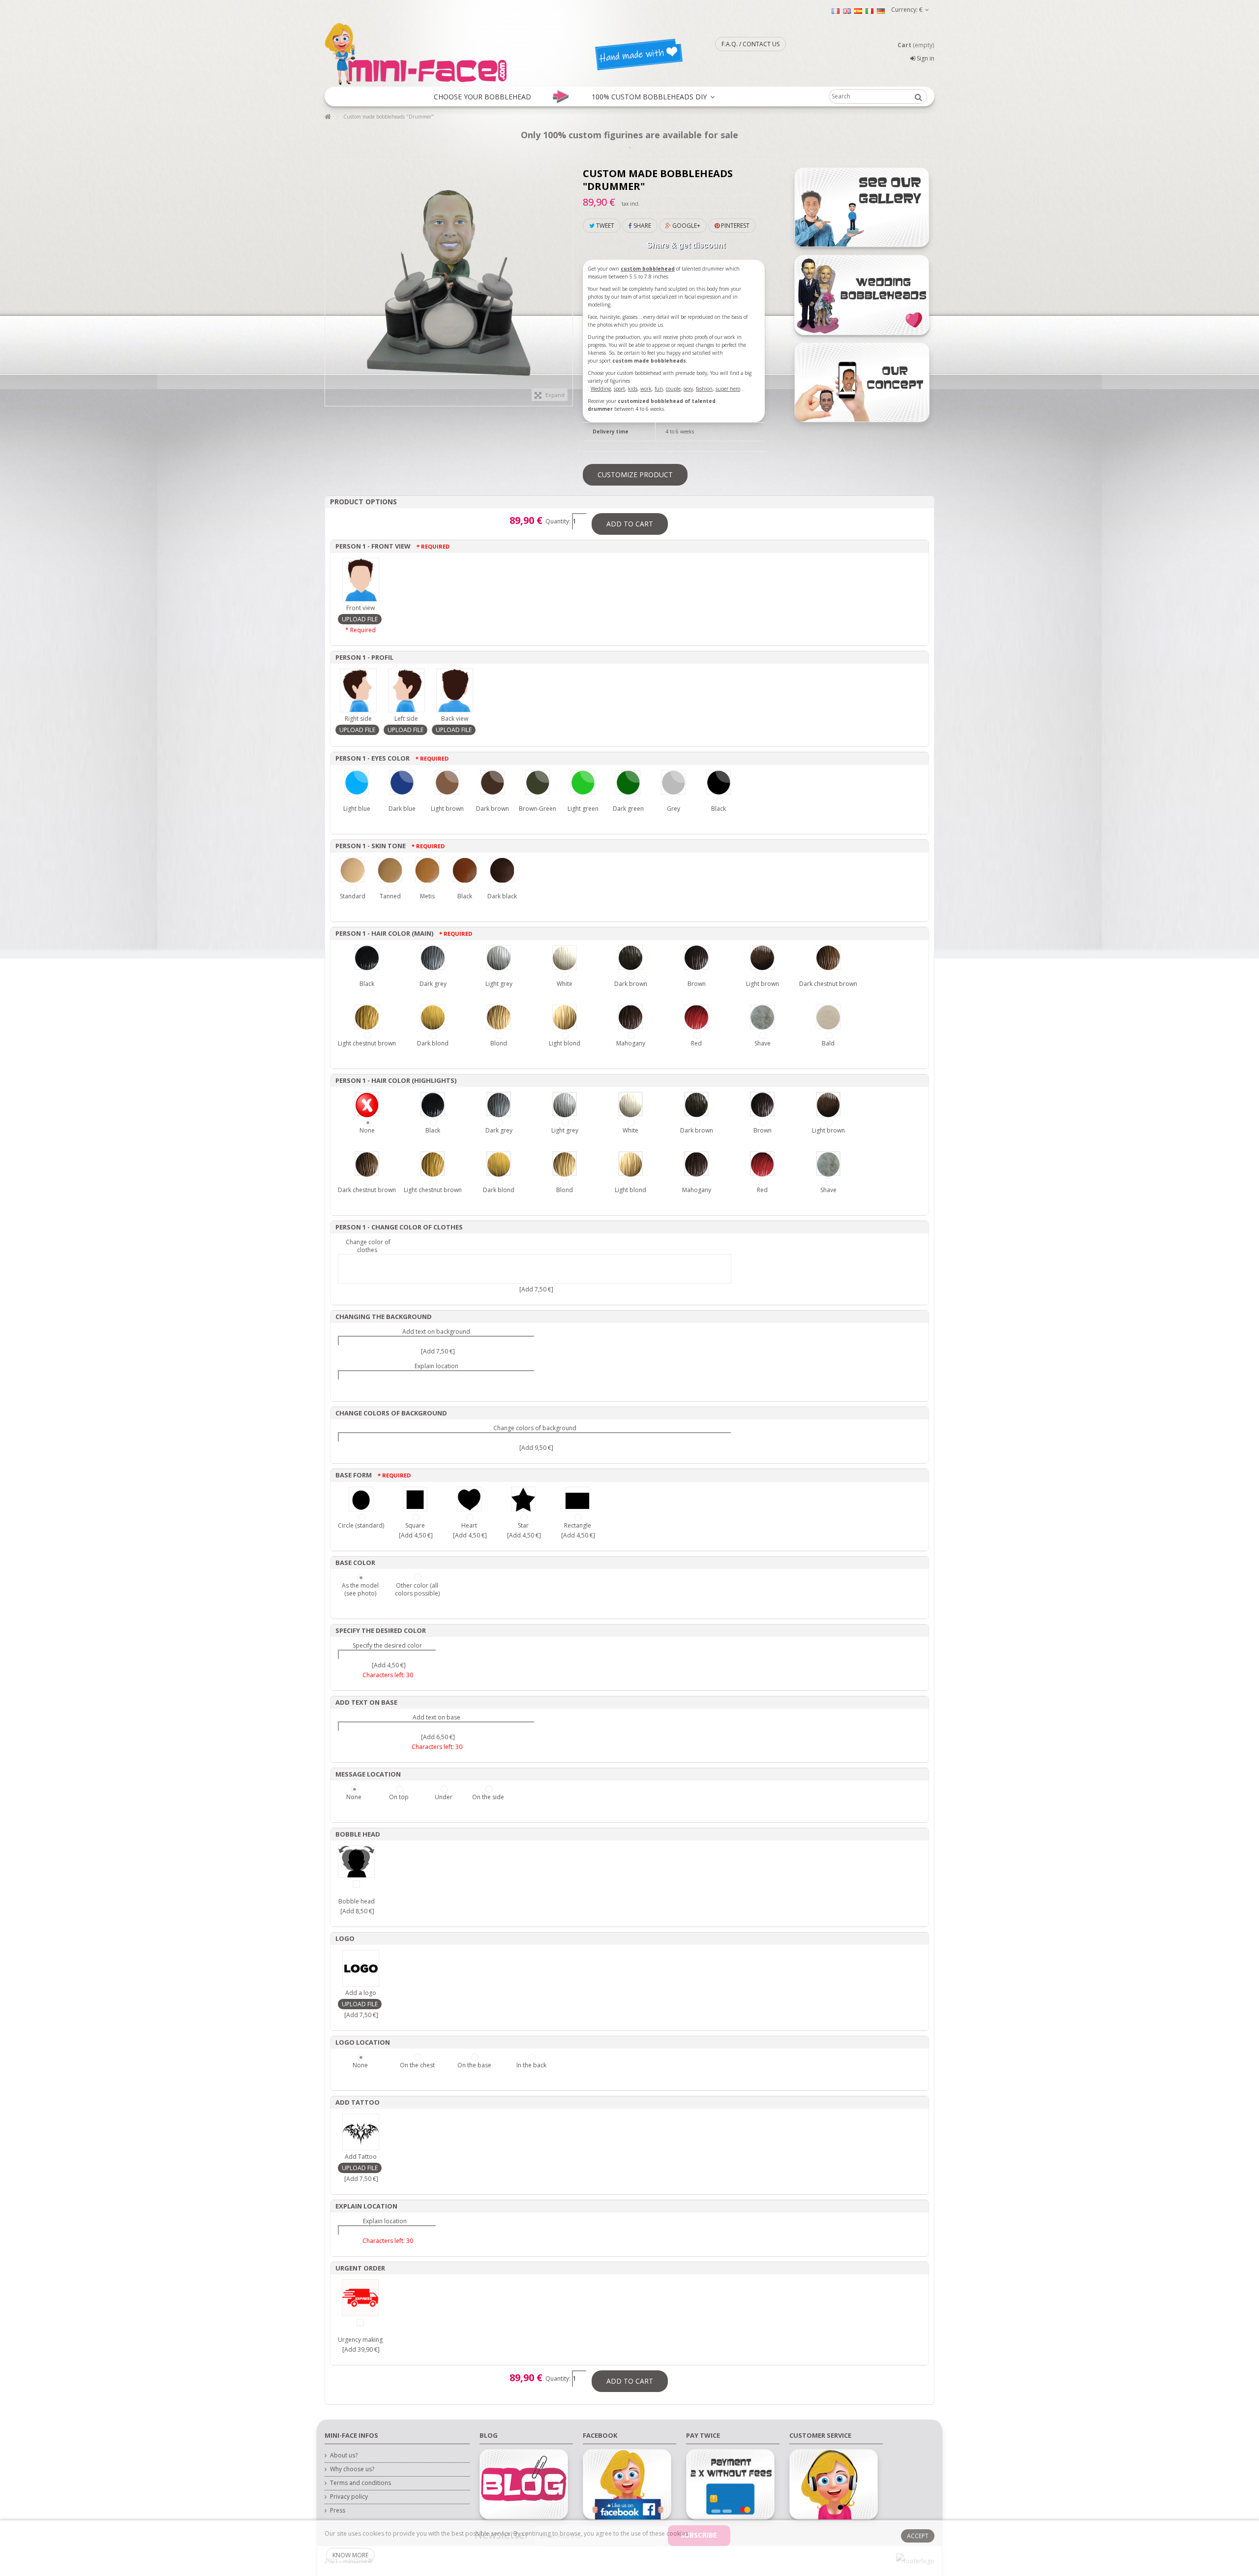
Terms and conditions (360, 2483)
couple (673, 389)
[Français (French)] (836, 11)
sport (619, 389)
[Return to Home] (328, 117)
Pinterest (734, 226)
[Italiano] (869, 11)
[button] (482, 96)
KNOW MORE (350, 2555)
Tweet (604, 226)
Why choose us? (352, 2469)
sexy (688, 389)
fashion (704, 389)
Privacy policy (349, 2497)
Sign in (925, 58)
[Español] (858, 11)
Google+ (686, 226)
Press (338, 2511)
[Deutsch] (881, 11)
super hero (728, 389)
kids (633, 389)
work (646, 389)
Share (642, 226)
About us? (344, 2455)
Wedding (601, 389)
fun (659, 389)
